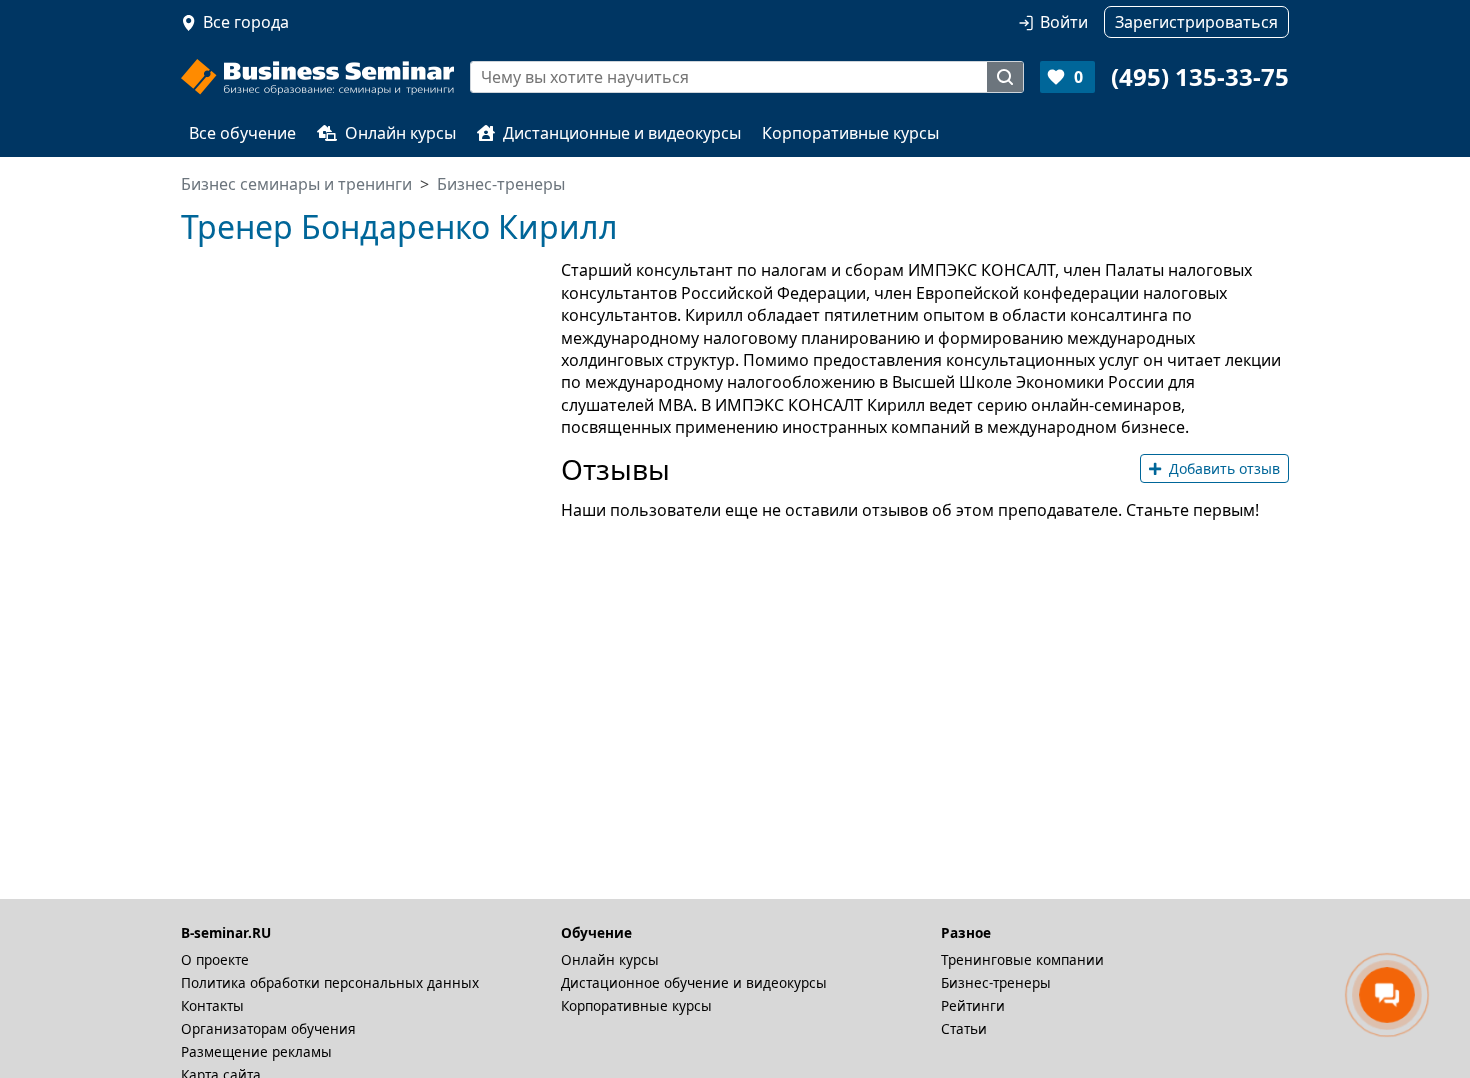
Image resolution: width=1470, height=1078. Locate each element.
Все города (246, 22)
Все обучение (242, 133)
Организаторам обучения (268, 1028)
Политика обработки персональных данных (330, 982)
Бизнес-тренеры (996, 982)
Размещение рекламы (256, 1051)
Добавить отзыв (1224, 468)
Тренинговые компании (1022, 959)
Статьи (964, 1028)
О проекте (215, 959)
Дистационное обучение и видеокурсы (694, 982)
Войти (1064, 22)
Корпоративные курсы (850, 133)
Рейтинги (973, 1005)
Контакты (212, 1005)
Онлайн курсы (400, 133)
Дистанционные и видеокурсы (622, 133)
